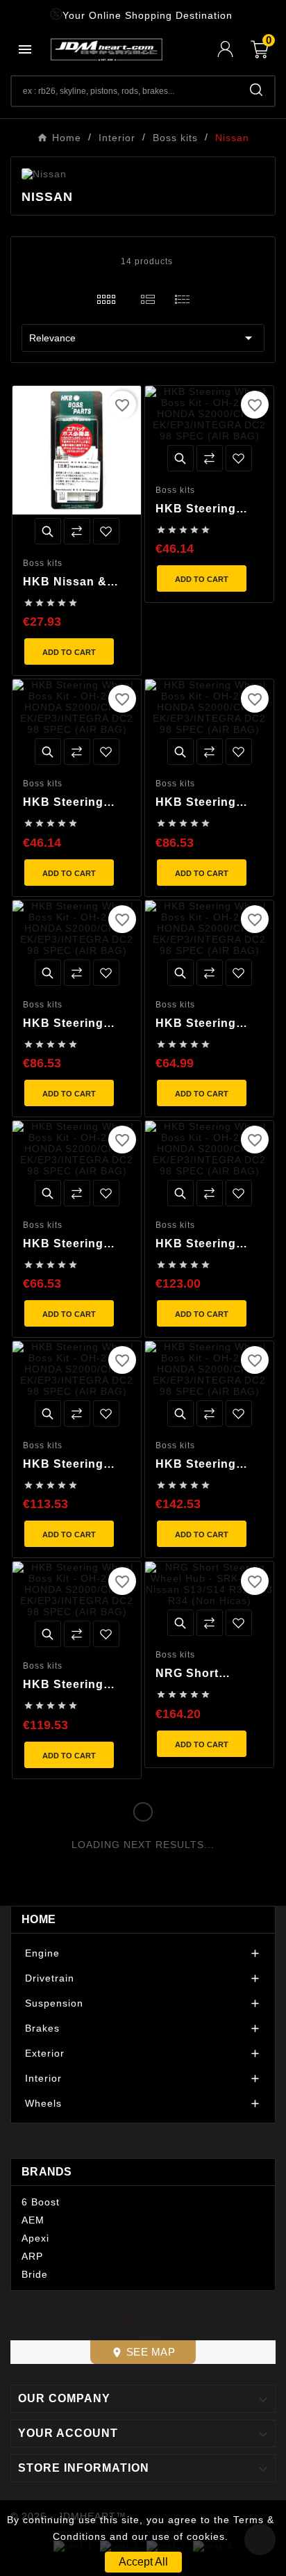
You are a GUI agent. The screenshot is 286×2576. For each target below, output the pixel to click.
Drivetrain (50, 1978)
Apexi (35, 2238)
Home (39, 1919)
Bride (35, 2274)
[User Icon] (234, 49)
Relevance (143, 338)
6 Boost (41, 2202)
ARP (32, 2256)
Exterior (45, 2053)
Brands (47, 2172)
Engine (42, 1953)
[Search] (256, 90)
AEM (33, 2220)
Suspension (54, 2003)
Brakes (42, 2028)
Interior (43, 2078)
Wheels (43, 2103)
